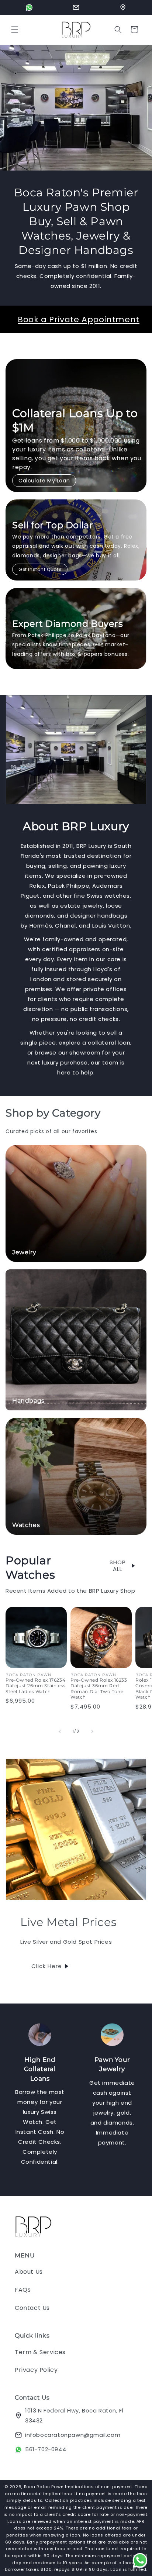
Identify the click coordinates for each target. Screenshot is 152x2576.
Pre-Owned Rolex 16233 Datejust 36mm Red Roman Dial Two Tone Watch (99, 1689)
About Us (29, 2272)
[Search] (118, 30)
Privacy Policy (36, 2370)
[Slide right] (92, 1731)
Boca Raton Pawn (44, 2487)
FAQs (23, 2290)
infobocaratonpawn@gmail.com (73, 2435)
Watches (26, 1525)
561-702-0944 (46, 2449)
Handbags (28, 1401)
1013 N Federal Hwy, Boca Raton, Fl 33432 (74, 2415)
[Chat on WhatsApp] (29, 7)
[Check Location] (123, 7)
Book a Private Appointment (79, 319)
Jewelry (24, 1252)
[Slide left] (60, 1731)
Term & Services (40, 2352)
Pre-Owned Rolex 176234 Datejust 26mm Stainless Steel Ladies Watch (36, 1686)
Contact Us (32, 2308)
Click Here (47, 1966)
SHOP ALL (118, 1566)
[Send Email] (76, 7)
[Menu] (15, 30)
